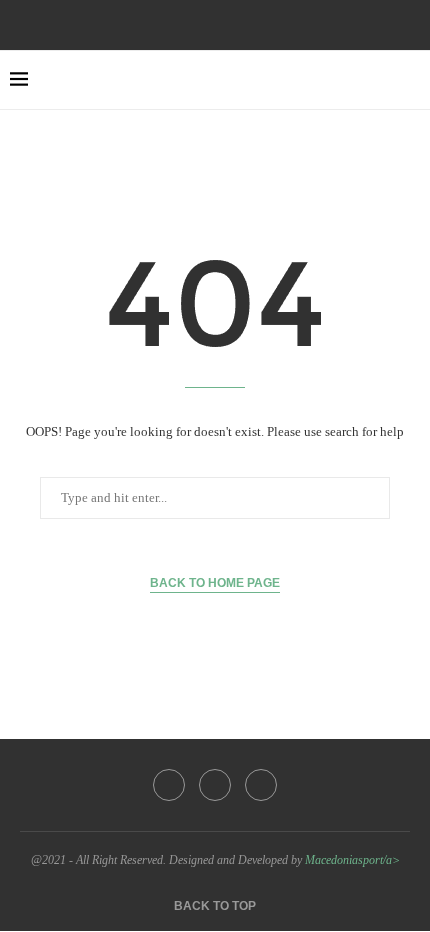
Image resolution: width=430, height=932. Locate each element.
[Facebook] (188, 23)
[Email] (242, 23)
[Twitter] (215, 23)
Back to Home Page (215, 583)
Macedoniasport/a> (352, 860)
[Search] (410, 80)
